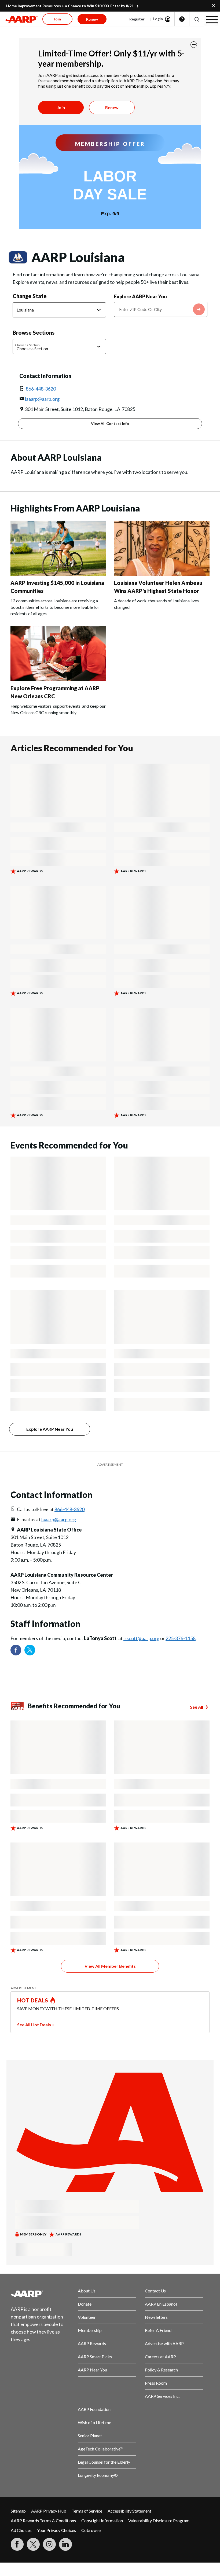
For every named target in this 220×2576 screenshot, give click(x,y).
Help (182, 19)
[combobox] (161, 309)
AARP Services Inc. (162, 2396)
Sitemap (18, 2511)
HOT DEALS (33, 2000)
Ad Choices (21, 2530)
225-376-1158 (181, 1638)
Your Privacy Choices (56, 2530)
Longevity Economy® (98, 2475)
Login (158, 19)
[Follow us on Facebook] (16, 1650)
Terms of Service (87, 2511)
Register (137, 19)
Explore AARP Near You (140, 296)
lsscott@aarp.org (141, 1638)
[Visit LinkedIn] (65, 2544)
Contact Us (155, 2291)
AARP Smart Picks (95, 2357)
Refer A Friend (158, 2330)
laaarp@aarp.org (42, 399)
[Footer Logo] (40, 2294)
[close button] (194, 45)
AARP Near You (92, 2370)
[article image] (58, 574)
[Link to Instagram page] (49, 2544)
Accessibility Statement (129, 2511)
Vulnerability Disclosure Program (159, 2520)
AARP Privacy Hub (49, 2511)
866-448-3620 (41, 389)
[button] (197, 19)
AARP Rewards (92, 2343)
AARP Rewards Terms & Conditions (43, 2520)
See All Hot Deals (34, 2025)
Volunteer (87, 2317)
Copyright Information (102, 2520)
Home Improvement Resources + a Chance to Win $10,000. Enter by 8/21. (70, 6)
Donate (85, 2304)
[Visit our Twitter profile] (30, 1650)
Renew (112, 107)
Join (61, 107)
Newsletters (156, 2317)
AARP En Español (161, 2304)
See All (197, 1707)
